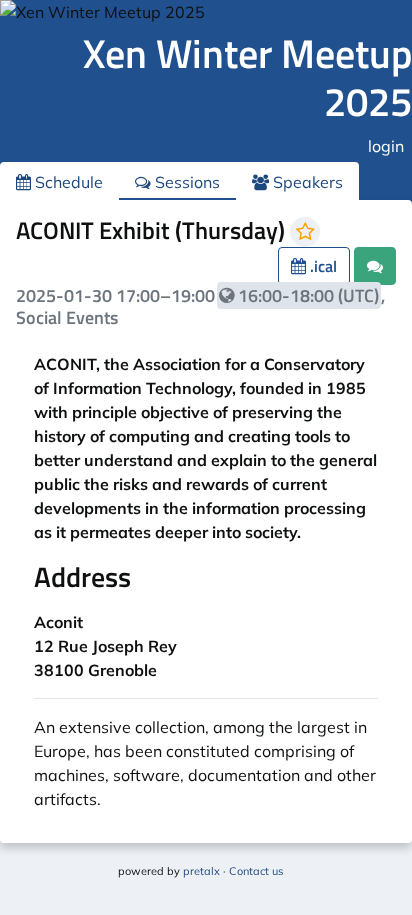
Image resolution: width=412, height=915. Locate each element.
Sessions (185, 182)
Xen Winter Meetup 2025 (247, 77)
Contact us (256, 871)
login (386, 146)
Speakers (306, 182)
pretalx (201, 871)
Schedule (67, 182)
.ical (321, 266)
